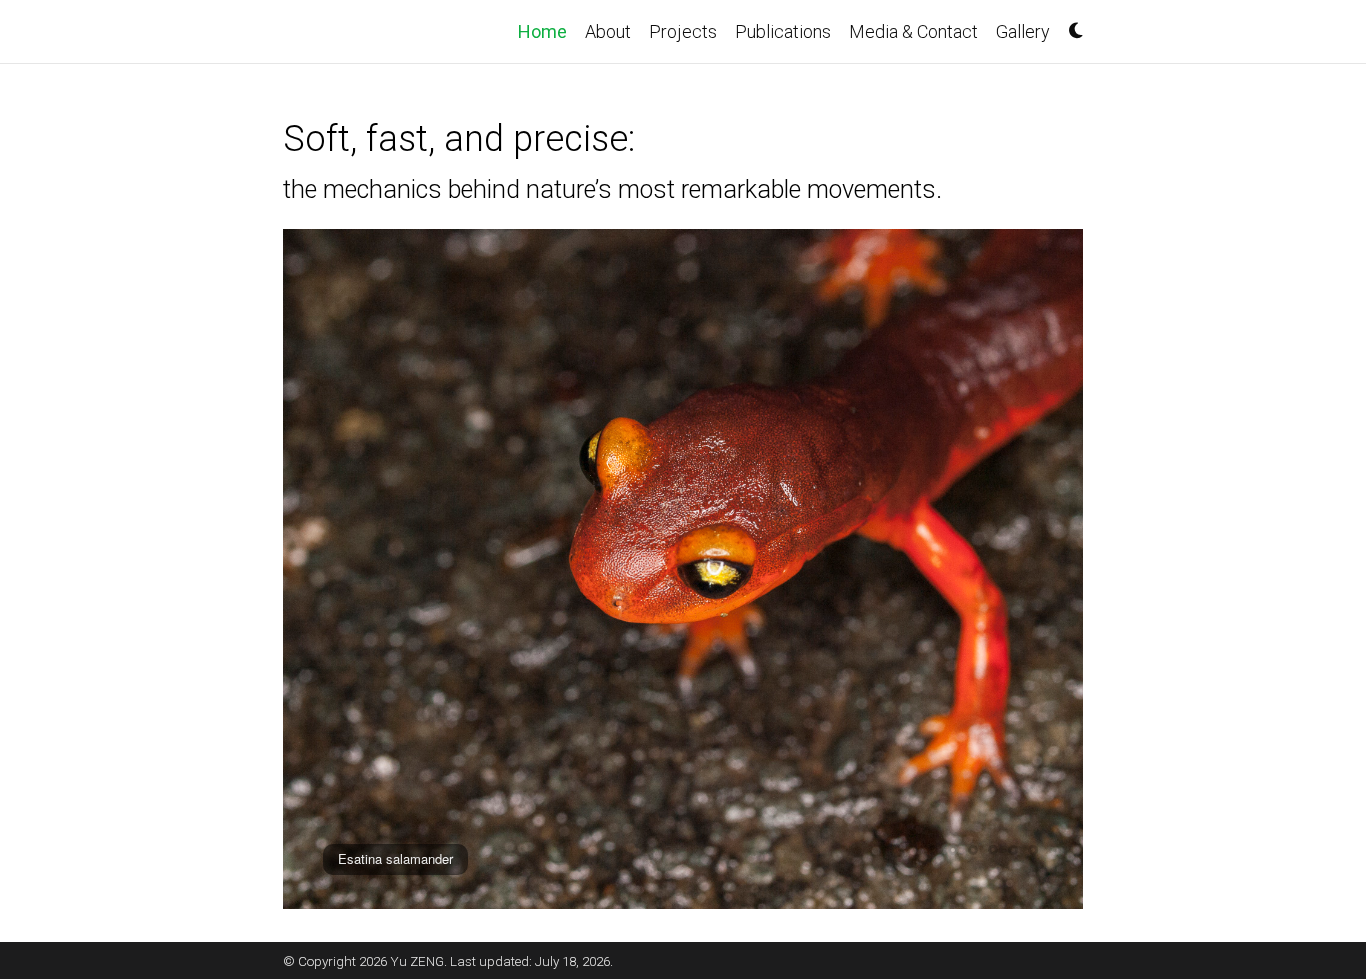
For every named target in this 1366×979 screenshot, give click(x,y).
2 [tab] (953, 850)
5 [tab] (1013, 850)
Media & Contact (913, 31)
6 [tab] (1033, 850)
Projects (683, 31)
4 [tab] (993, 850)
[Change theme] (1071, 24)
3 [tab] (973, 850)
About (608, 31)
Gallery (1023, 31)
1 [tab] (933, 850)
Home (547, 31)
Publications (783, 31)
